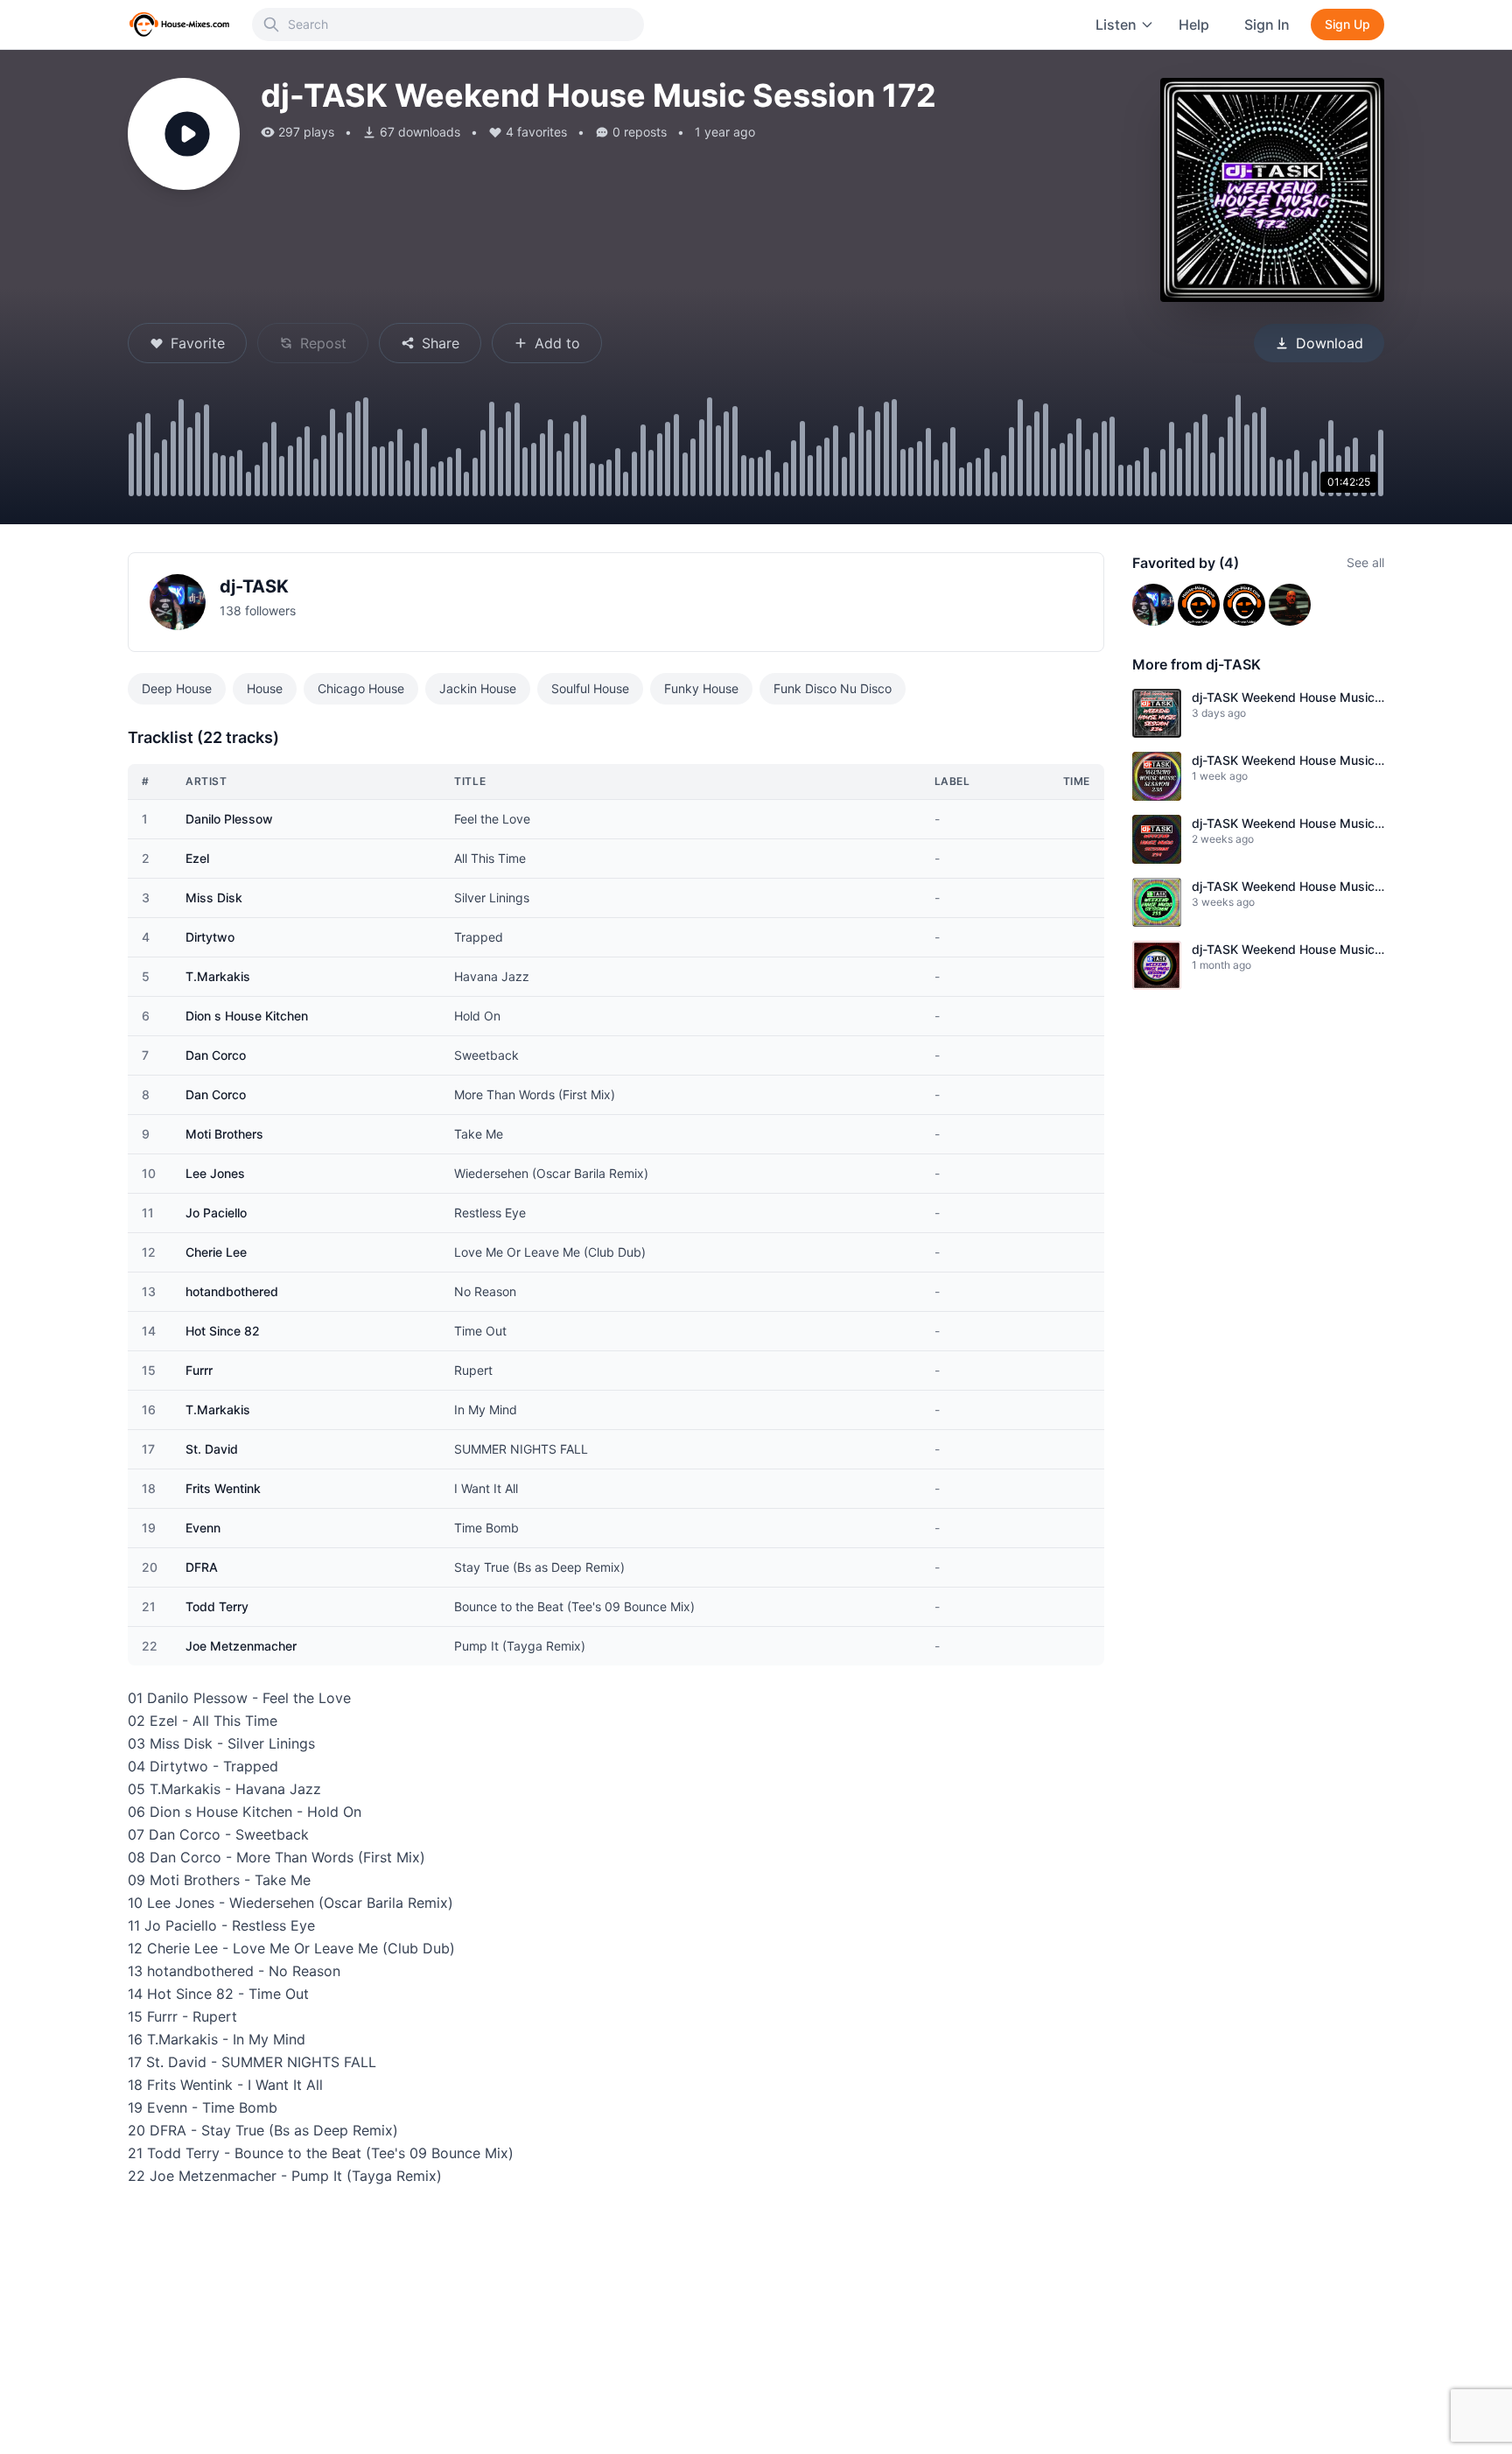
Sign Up (1347, 24)
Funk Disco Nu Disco (833, 688)
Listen (1116, 25)
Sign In (1267, 25)
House (265, 688)
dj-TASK (254, 586)
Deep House (177, 688)
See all (1365, 562)
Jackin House (478, 688)
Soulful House (590, 688)
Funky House (701, 688)
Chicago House (361, 688)
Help (1194, 25)
